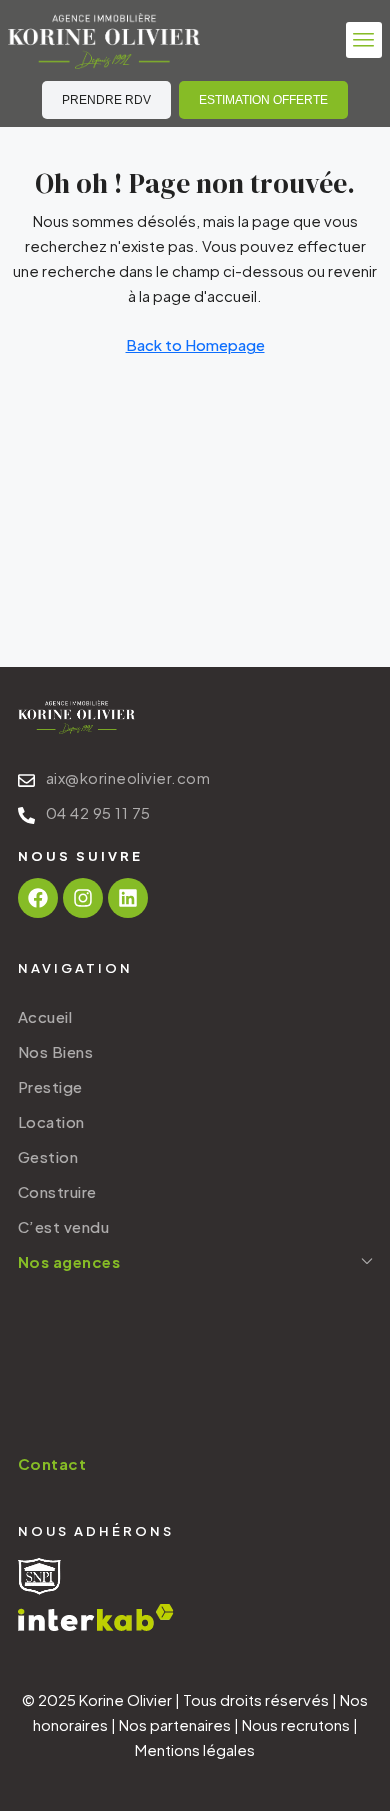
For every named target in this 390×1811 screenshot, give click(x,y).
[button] (364, 40)
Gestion (48, 1156)
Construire (57, 1191)
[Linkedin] (128, 898)
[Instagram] (83, 898)
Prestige (50, 1086)
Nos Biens (56, 1051)
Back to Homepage (195, 344)
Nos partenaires (175, 1724)
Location (51, 1121)
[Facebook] (38, 898)
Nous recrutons (296, 1724)
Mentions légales (195, 1749)
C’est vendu (64, 1226)
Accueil (45, 1016)
